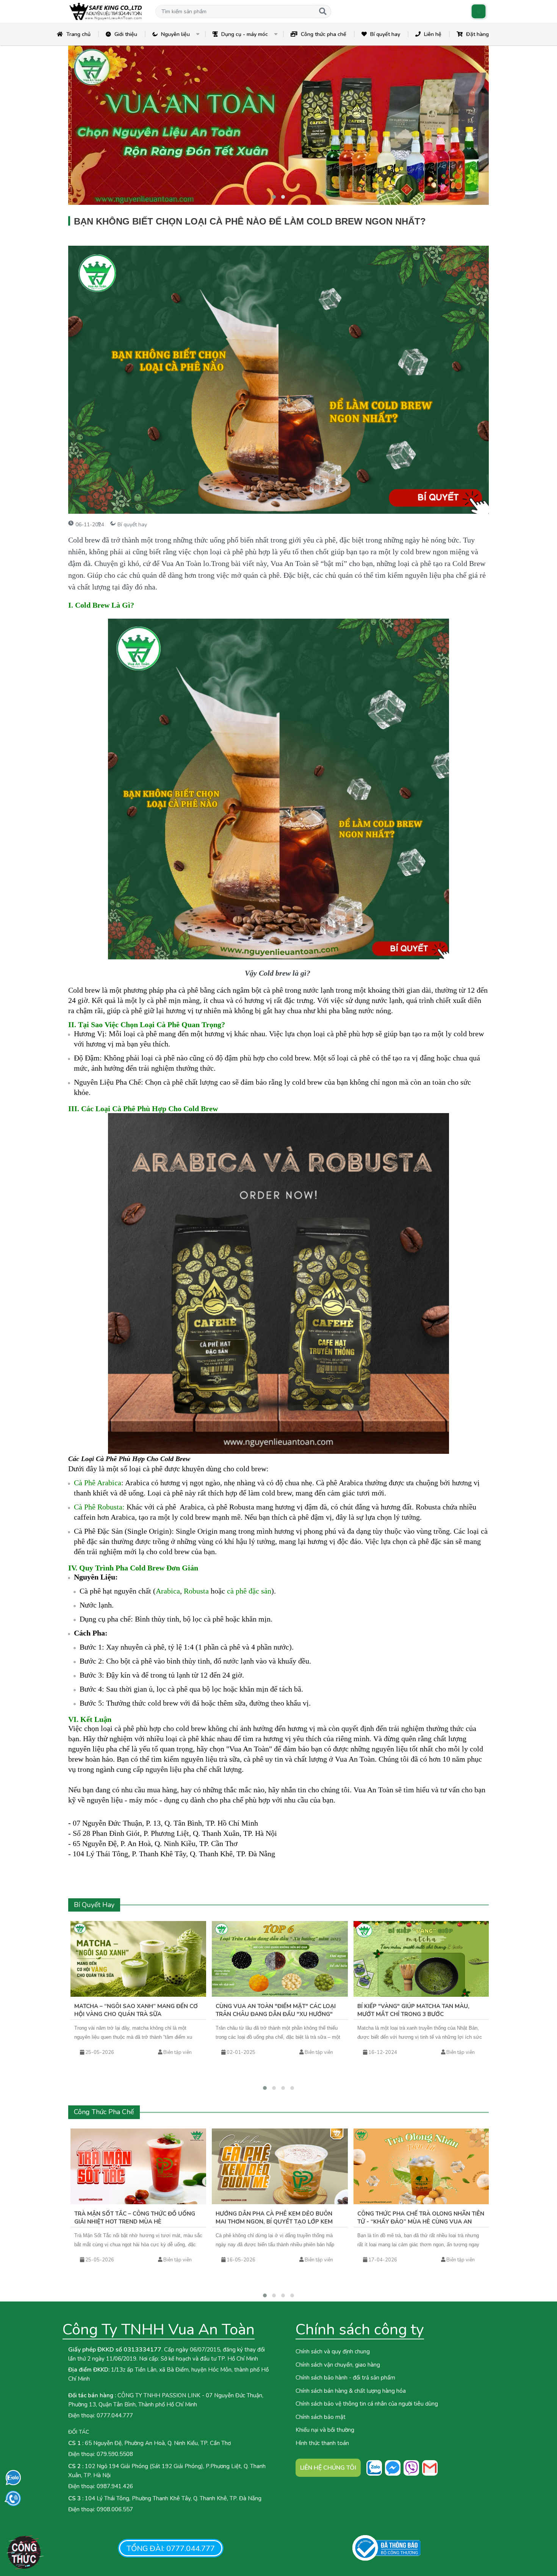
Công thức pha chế (324, 34)
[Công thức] (25, 2552)
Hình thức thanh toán (322, 2443)
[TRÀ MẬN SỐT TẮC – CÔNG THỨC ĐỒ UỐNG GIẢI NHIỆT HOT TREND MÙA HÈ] (138, 2166)
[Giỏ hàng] (479, 12)
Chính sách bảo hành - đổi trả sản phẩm (345, 2378)
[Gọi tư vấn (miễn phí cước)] (13, 2499)
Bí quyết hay (385, 34)
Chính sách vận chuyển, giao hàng (338, 2365)
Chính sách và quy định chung (333, 2351)
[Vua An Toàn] (106, 11)
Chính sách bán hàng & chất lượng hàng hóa (351, 2391)
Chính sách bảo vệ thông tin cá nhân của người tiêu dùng (367, 2404)
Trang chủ (78, 34)
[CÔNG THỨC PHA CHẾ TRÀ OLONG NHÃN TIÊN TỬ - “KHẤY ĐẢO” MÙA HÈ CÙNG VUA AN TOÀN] (421, 2166)
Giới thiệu (126, 34)
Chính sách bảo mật (321, 2417)
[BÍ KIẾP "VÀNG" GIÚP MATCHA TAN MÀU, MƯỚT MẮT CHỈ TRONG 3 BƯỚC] (421, 1959)
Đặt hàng (477, 34)
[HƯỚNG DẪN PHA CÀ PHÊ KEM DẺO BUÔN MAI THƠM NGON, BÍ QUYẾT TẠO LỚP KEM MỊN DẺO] (280, 2166)
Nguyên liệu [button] (175, 34)
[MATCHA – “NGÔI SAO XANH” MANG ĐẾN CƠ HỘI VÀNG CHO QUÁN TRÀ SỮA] (138, 1959)
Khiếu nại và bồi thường (325, 2430)
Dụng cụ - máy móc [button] (245, 34)
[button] (235, 12)
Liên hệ (433, 34)
